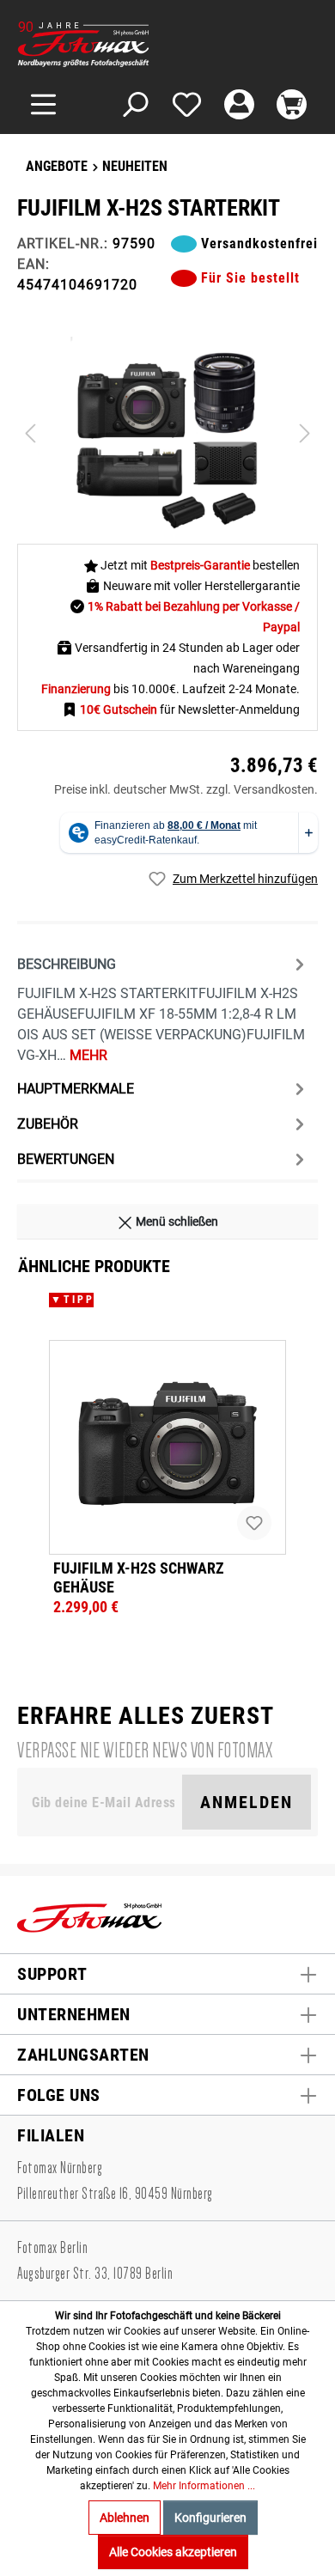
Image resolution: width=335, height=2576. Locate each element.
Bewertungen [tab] (66, 1159)
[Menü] (43, 104)
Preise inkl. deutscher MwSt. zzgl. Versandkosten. (186, 789)
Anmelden (247, 1802)
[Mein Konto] (239, 104)
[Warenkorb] (292, 104)
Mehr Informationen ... (204, 2486)
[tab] (163, 1008)
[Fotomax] (125, 44)
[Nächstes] (305, 433)
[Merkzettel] (187, 104)
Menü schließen (176, 1221)
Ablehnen (125, 2518)
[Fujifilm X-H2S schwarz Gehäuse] (167, 1447)
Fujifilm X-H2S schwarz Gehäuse (139, 1577)
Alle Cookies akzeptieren (173, 2552)
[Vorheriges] (30, 433)
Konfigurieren (210, 2518)
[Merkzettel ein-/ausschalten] (254, 1523)
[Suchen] (134, 104)
